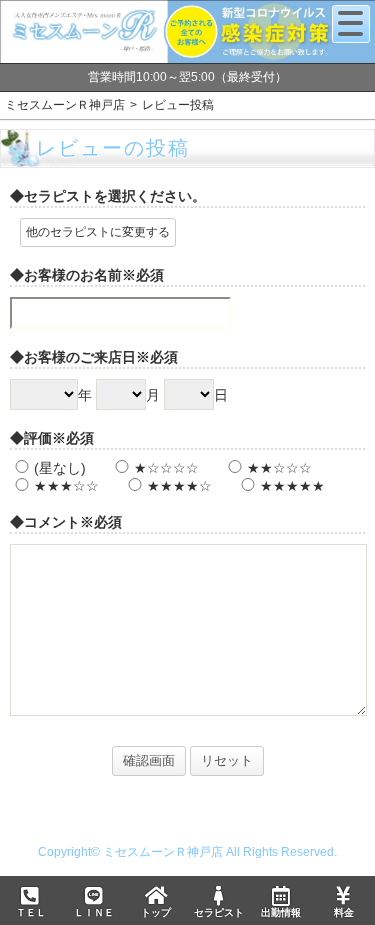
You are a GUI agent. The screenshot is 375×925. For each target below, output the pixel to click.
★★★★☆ (179, 486)
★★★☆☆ (66, 486)
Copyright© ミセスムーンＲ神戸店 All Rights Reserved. (187, 852)
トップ (156, 912)
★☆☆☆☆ (166, 468)
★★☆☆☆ (279, 468)
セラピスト (219, 912)
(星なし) (60, 468)
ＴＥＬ (31, 912)
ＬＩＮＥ (94, 912)
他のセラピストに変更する (98, 232)
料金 (344, 912)
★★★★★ (292, 486)
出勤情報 (281, 912)
